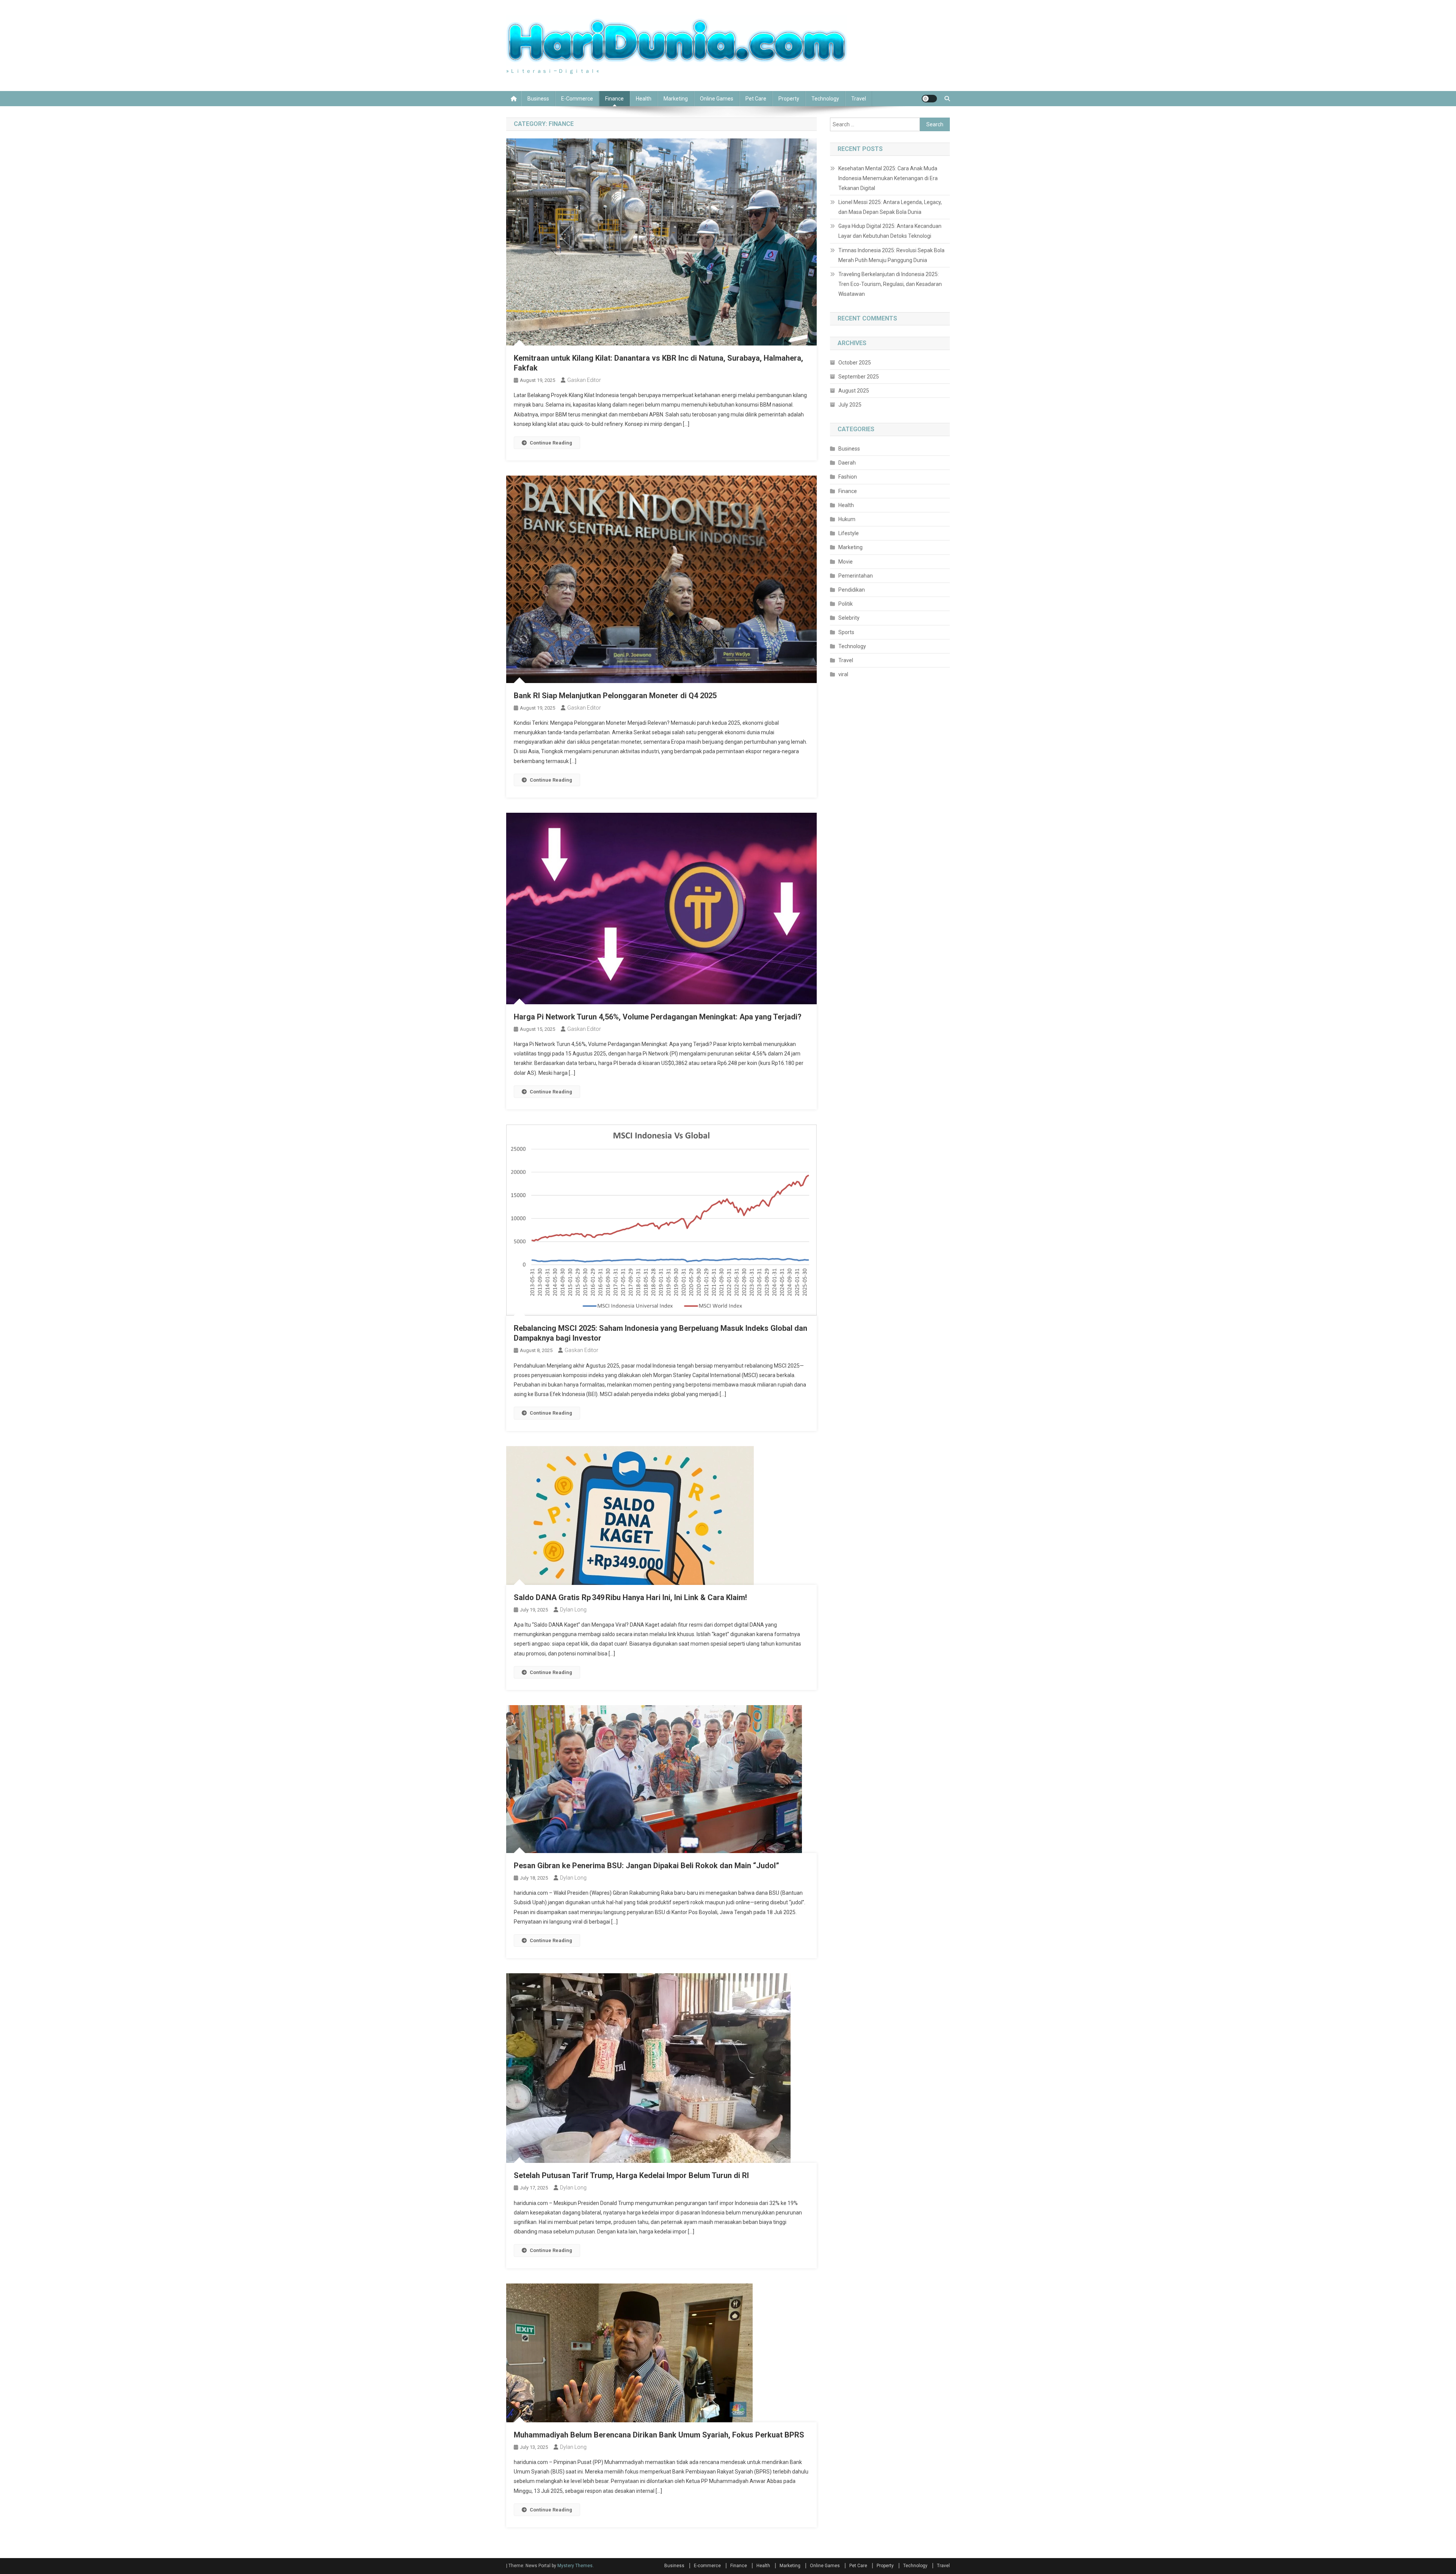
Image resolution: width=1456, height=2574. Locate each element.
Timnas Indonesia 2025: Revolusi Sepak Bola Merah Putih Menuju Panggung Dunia (891, 255)
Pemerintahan (856, 576)
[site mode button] (929, 99)
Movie (846, 562)
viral (843, 674)
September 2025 (859, 377)
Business (538, 99)
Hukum (847, 519)
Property (789, 99)
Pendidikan (852, 590)
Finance (614, 99)
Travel (859, 99)
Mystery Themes (575, 2566)
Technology (825, 99)
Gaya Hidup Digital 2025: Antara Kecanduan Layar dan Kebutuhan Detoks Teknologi (890, 231)
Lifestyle (849, 533)
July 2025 (850, 405)
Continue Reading (551, 443)
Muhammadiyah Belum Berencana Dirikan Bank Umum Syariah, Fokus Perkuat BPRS (659, 2435)
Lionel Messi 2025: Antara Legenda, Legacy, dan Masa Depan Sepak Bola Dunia (890, 207)
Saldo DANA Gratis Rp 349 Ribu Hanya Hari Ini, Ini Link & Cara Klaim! (630, 1597)
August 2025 (854, 391)
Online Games (717, 99)
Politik (846, 604)
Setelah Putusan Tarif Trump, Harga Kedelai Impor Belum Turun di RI (631, 2175)
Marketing (676, 99)
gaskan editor (584, 380)
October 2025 (855, 363)
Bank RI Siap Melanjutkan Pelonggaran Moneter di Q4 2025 (615, 696)
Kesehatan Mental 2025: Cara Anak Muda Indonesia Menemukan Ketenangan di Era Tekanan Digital (888, 178)
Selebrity (849, 618)
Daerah (847, 463)
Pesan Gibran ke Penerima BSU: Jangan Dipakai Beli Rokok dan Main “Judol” (646, 1866)
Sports (846, 632)
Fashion (848, 477)
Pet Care (756, 99)
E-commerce (577, 99)
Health (644, 99)
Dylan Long (573, 1610)
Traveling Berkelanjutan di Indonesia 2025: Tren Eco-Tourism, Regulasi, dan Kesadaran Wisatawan (890, 284)
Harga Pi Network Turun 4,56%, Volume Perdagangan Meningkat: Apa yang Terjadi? (658, 1017)
